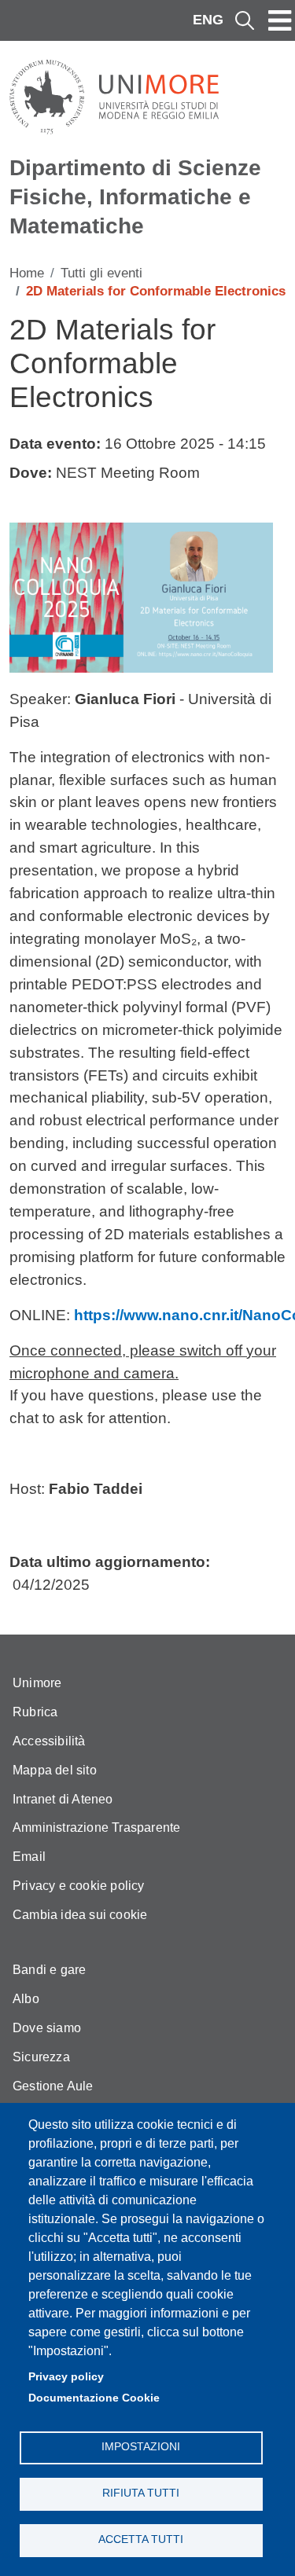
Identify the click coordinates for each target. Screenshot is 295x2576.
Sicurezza (41, 2057)
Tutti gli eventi (101, 273)
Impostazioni (141, 2447)
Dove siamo (47, 2028)
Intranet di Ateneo (63, 1799)
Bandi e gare (49, 1970)
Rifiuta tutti (141, 2493)
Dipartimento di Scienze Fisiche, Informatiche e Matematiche (135, 196)
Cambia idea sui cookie (80, 1915)
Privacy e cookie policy (79, 1886)
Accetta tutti (141, 2539)
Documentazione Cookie (94, 2398)
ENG (208, 20)
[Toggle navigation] (280, 20)
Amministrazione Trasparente (96, 1827)
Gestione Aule (53, 2086)
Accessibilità (49, 1741)
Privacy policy (66, 2377)
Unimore (37, 1683)
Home (27, 273)
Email (29, 1857)
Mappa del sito (55, 1770)
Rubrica (35, 1712)
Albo (26, 1999)
